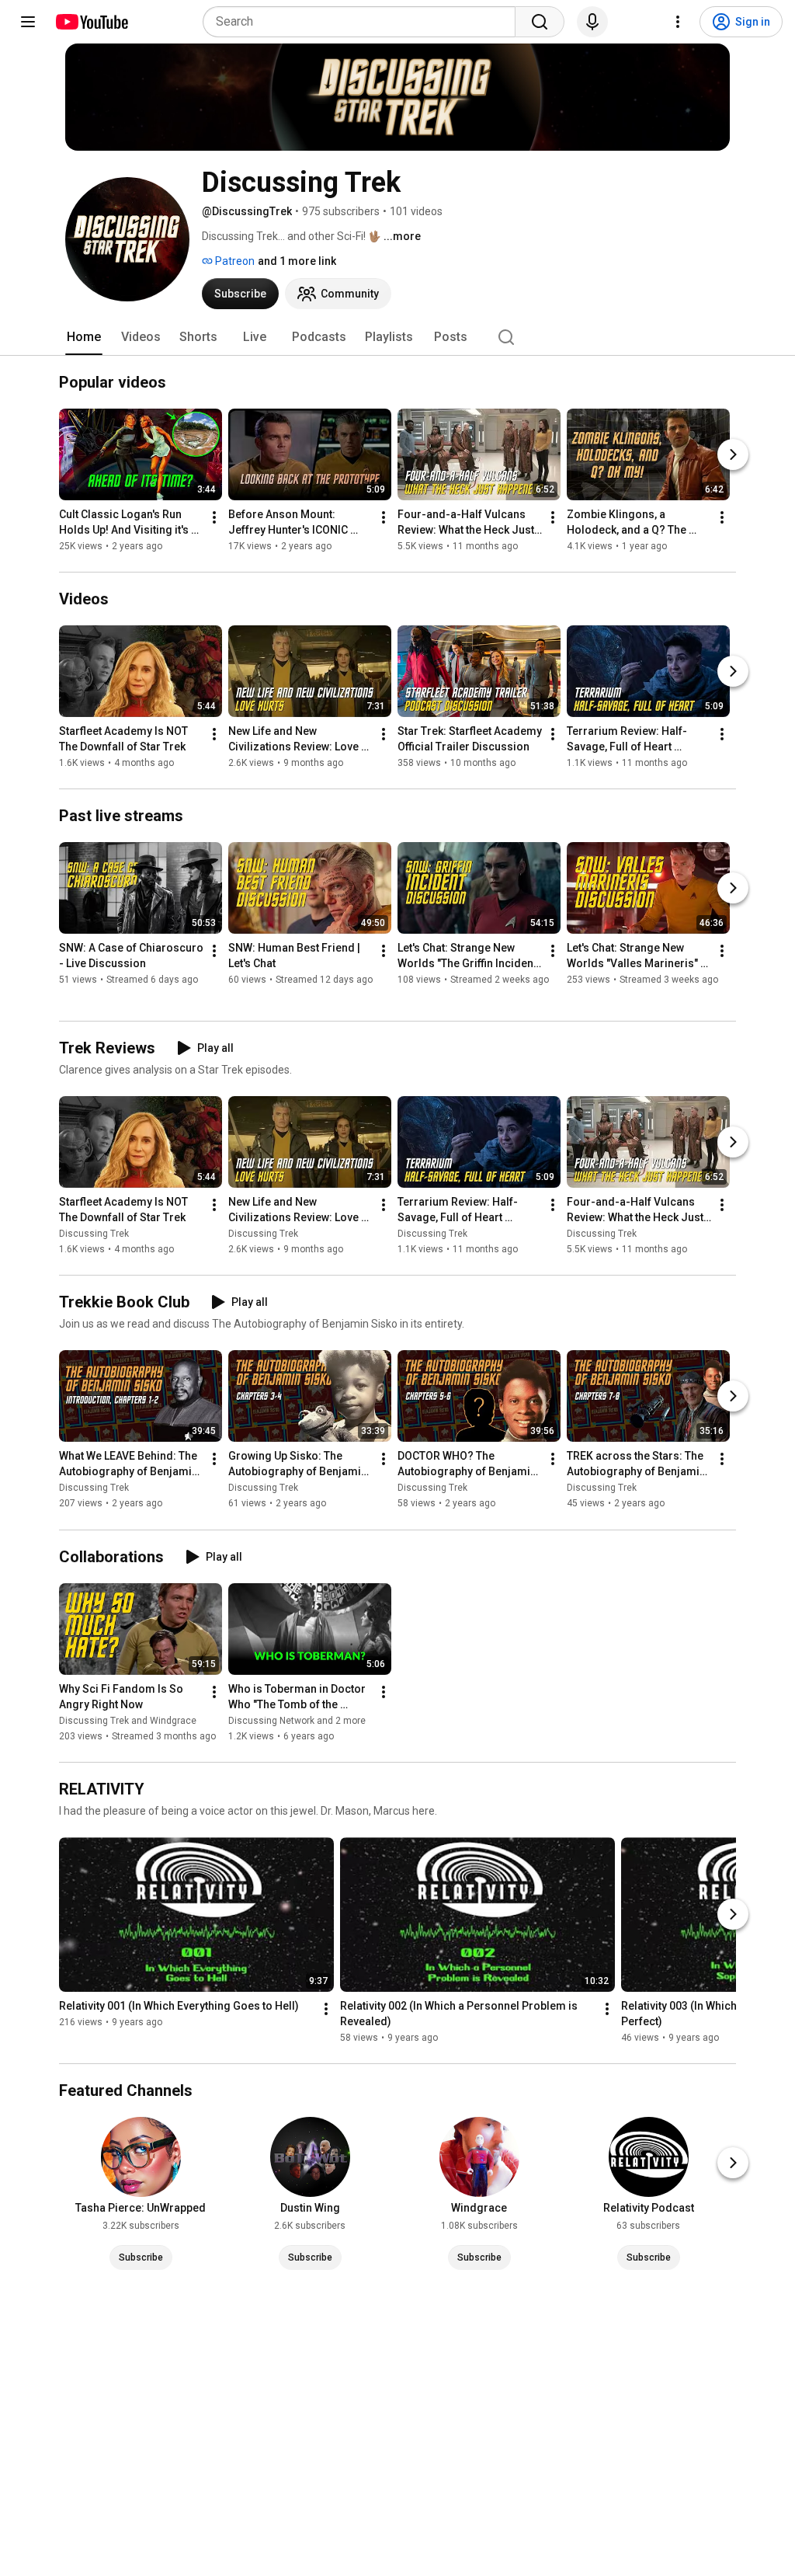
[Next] (733, 454)
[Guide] (28, 22)
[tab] (84, 337)
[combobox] (364, 22)
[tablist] (397, 337)
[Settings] (678, 22)
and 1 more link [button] (297, 261)
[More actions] (214, 517)
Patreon (234, 261)
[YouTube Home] (91, 22)
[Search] (540, 22)
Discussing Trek (94, 1234)
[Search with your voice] (592, 22)
